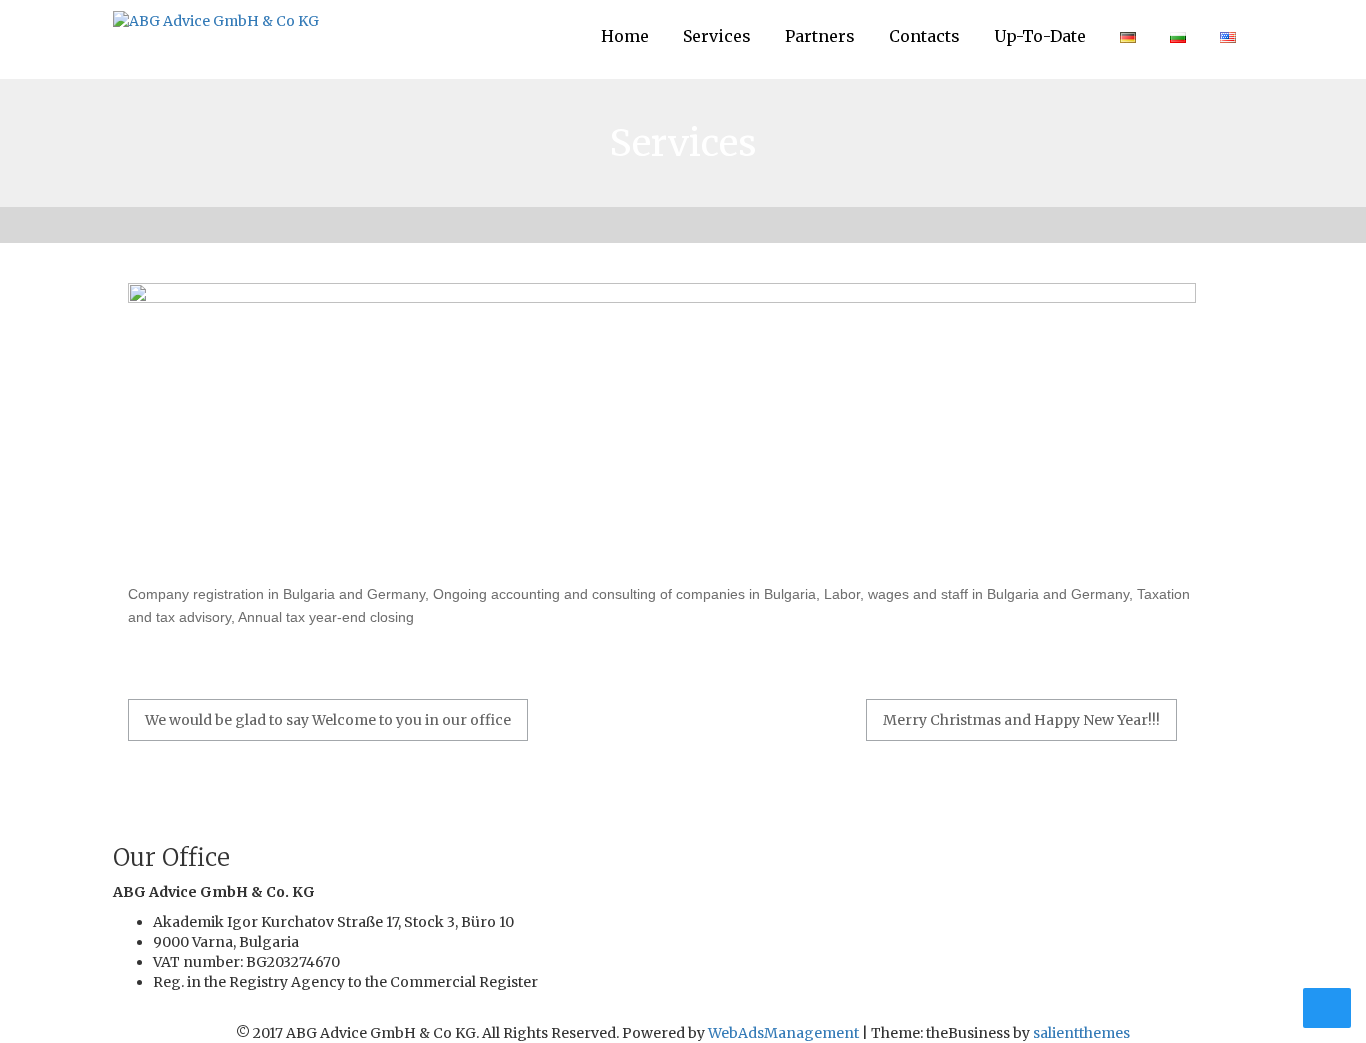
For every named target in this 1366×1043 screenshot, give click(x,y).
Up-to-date (1040, 36)
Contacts (924, 36)
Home (625, 36)
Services (717, 36)
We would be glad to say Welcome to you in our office (328, 720)
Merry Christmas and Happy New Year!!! (1021, 720)
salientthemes (1081, 1033)
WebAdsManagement (783, 1033)
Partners (820, 36)
